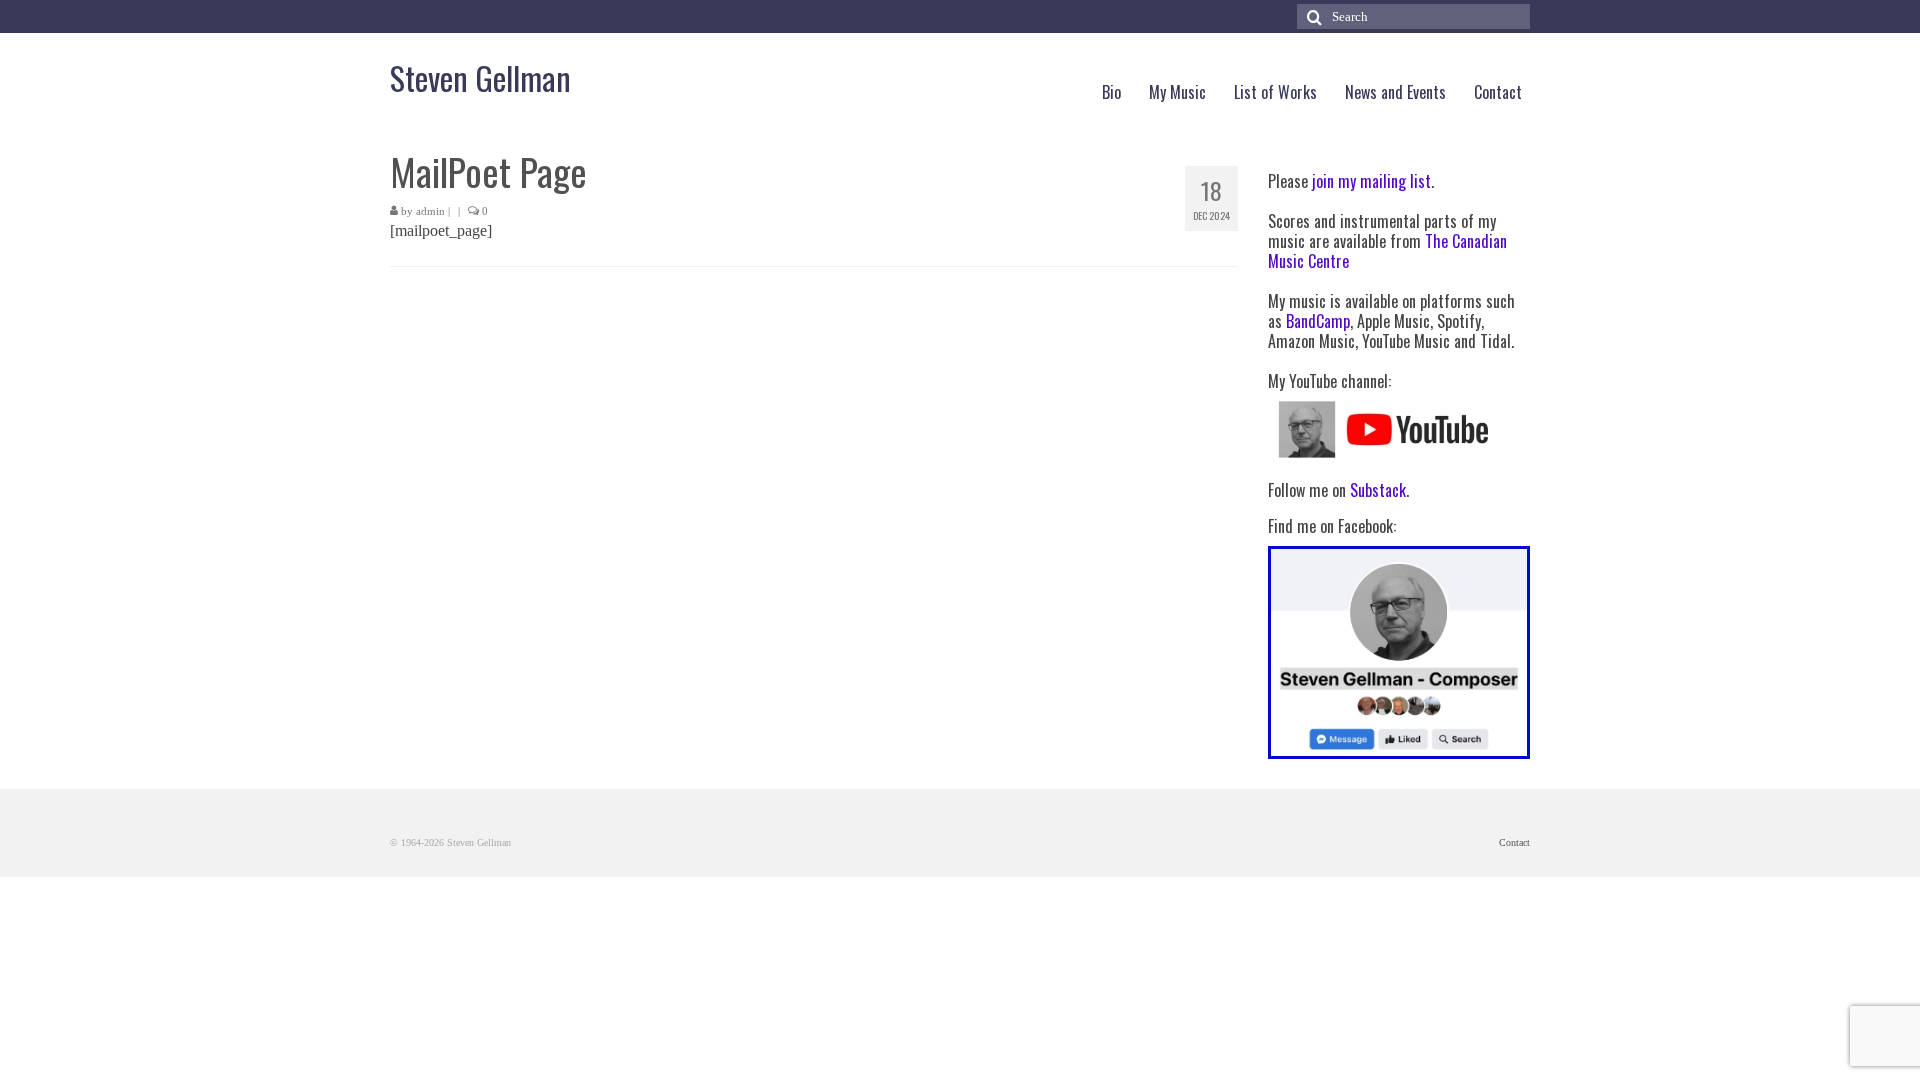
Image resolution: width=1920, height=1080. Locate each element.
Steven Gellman (480, 77)
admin (430, 211)
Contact (1514, 842)
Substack (1378, 490)
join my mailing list (1371, 181)
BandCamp (1318, 321)
